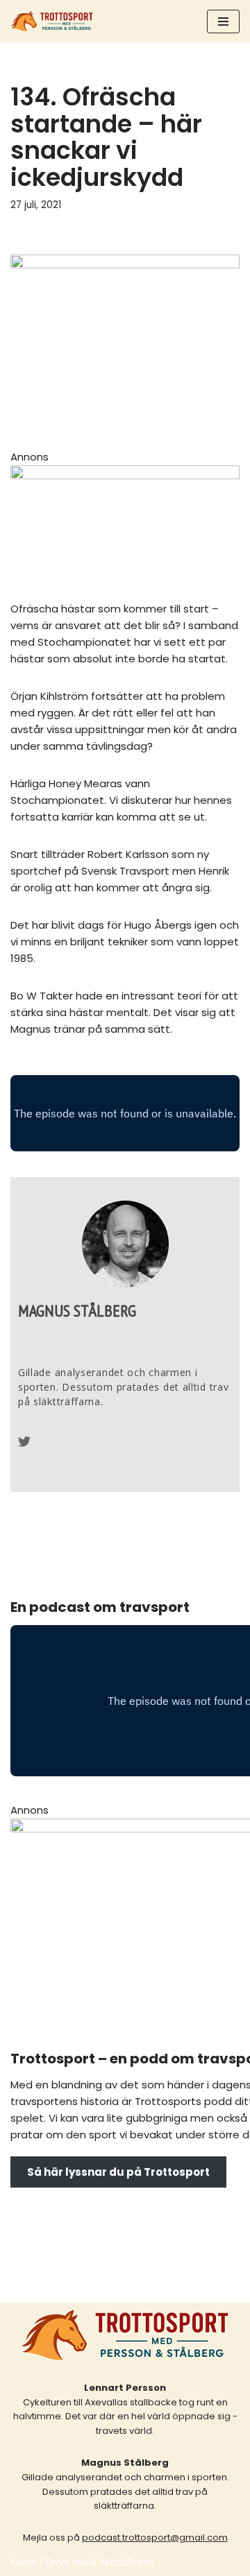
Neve (24, 2562)
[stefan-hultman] (125, 475)
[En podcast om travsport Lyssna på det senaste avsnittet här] (52, 21)
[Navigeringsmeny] (223, 22)
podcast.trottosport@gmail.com (155, 2538)
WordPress (127, 2562)
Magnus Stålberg (77, 1311)
